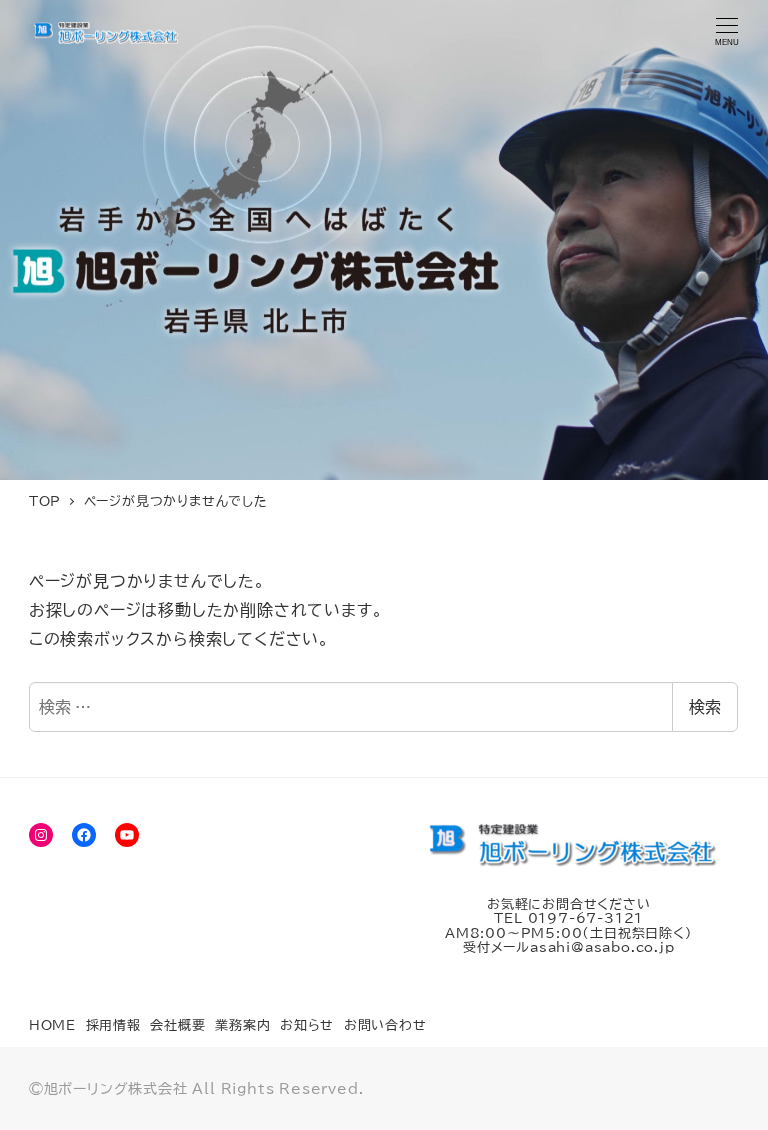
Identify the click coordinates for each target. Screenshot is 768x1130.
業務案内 (242, 1025)
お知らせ (307, 1025)
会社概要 (177, 1025)
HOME (52, 1025)
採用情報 (113, 1025)
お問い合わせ (385, 1025)
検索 (705, 707)
